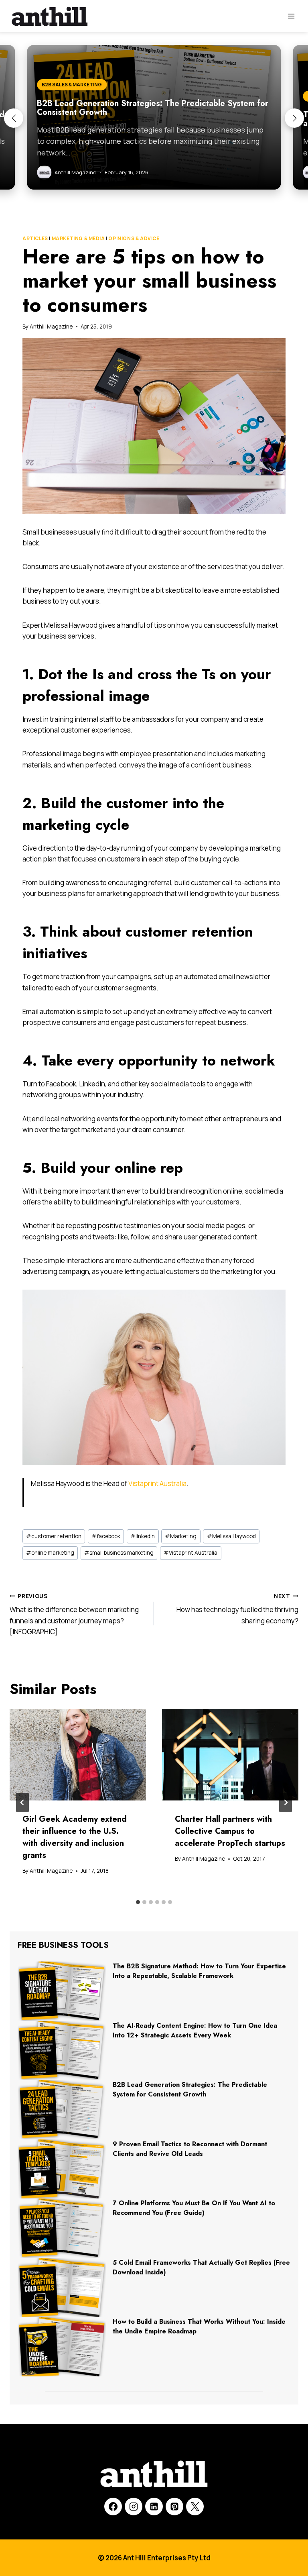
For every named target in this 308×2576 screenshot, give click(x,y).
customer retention (54, 1536)
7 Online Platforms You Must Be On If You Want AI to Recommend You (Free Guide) (194, 2208)
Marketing (181, 1536)
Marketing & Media (78, 238)
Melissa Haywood (231, 1536)
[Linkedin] (154, 2507)
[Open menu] (291, 16)
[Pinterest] (174, 2507)
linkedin (143, 1536)
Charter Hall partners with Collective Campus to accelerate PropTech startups (230, 1831)
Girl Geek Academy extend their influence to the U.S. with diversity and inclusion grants (75, 1837)
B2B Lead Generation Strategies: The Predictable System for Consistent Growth (190, 2089)
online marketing (50, 1553)
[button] (14, 118)
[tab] (138, 1902)
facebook (106, 1536)
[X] (195, 2507)
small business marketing (119, 1553)
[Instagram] (134, 2507)
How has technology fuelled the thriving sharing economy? (237, 1609)
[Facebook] (113, 2507)
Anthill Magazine (51, 327)
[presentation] (78, 1755)
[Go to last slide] (22, 1802)
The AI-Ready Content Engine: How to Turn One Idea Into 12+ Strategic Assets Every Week (195, 2030)
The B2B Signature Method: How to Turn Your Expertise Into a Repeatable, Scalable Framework (199, 1971)
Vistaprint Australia (157, 1483)
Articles (35, 238)
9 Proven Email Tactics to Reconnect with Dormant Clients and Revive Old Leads (190, 2149)
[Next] (286, 1802)
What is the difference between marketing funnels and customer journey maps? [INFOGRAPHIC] (74, 1614)
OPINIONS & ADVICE (134, 238)
